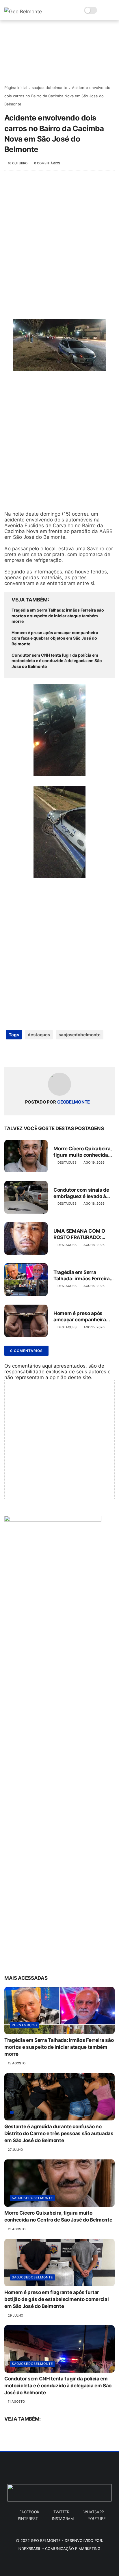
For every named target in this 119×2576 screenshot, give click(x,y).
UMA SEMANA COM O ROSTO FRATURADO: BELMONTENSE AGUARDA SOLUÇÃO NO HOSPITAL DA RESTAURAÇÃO (84, 1234)
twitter (61, 2512)
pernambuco (24, 2025)
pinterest (28, 2519)
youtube (97, 2519)
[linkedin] (56, 1053)
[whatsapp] (32, 1053)
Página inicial (16, 88)
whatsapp (94, 2512)
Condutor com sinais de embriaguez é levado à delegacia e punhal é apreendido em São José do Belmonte (82, 1193)
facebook (29, 2512)
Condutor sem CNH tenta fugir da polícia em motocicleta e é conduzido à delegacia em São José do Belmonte (57, 661)
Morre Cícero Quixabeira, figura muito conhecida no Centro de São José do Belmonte (83, 1152)
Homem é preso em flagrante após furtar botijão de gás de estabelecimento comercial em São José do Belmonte (56, 2299)
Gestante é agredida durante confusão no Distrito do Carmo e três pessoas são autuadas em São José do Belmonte (59, 2133)
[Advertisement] (59, 242)
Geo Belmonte (46, 2540)
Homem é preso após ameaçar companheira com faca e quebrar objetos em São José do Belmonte (55, 638)
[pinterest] (44, 1053)
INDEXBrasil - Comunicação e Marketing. (60, 2549)
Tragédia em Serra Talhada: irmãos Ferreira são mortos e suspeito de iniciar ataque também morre (58, 616)
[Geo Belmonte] (23, 12)
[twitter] (21, 1053)
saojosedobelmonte (50, 88)
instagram (63, 2519)
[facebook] (9, 1053)
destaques (39, 1035)
